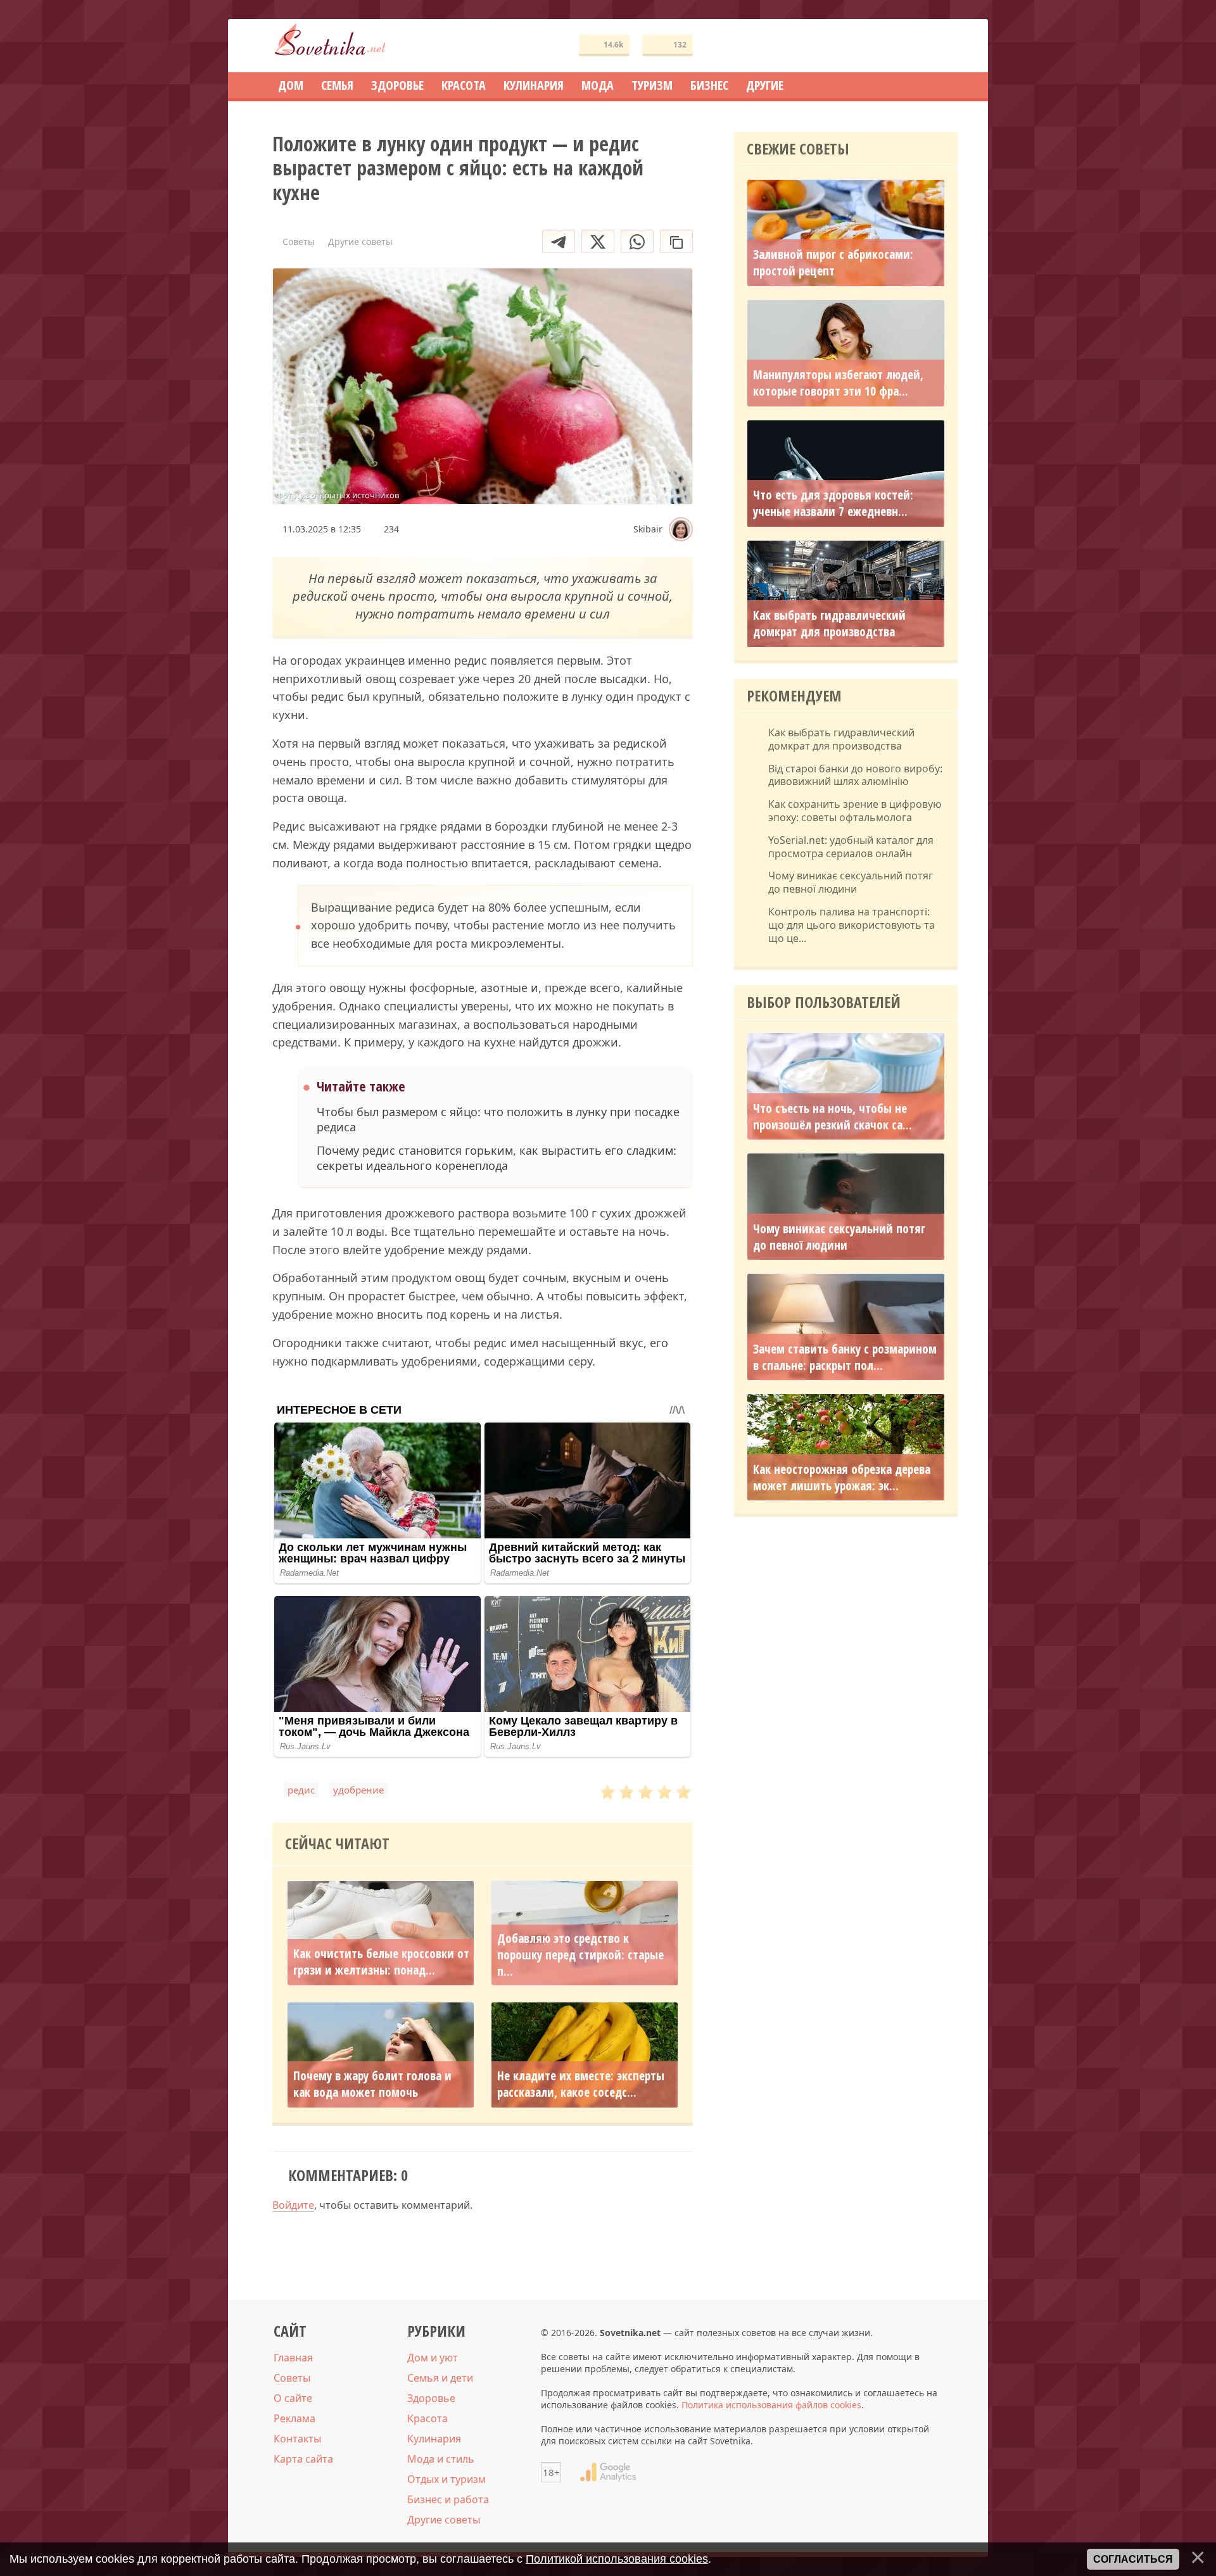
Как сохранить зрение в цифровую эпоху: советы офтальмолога (855, 811)
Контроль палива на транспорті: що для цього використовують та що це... (852, 925)
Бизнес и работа (448, 2499)
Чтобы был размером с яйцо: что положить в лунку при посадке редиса (498, 1119)
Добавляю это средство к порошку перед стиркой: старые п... (580, 1955)
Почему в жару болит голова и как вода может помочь (372, 2084)
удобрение (358, 1790)
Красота (427, 2418)
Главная (293, 2358)
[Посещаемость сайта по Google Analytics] (608, 2472)
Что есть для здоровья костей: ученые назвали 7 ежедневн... (833, 503)
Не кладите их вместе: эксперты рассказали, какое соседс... (581, 2084)
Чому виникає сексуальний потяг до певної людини (851, 883)
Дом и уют (433, 2358)
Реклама (294, 2418)
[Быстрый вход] (940, 46)
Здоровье (431, 2398)
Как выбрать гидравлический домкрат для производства (829, 624)
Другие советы (444, 2520)
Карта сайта (303, 2459)
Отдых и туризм (446, 2479)
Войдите (293, 2205)
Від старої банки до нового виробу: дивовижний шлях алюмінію (855, 776)
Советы (292, 2378)
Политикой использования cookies (617, 2559)
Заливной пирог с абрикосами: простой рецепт (833, 263)
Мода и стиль (441, 2459)
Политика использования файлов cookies (771, 2405)
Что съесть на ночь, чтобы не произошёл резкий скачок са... (833, 1117)
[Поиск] (902, 46)
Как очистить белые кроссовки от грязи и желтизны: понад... (381, 1962)
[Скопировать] (676, 242)
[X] (598, 242)
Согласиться (1133, 2559)
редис (301, 1790)
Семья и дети (440, 2378)
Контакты (297, 2439)
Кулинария (434, 2439)
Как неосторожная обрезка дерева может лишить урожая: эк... (842, 1478)
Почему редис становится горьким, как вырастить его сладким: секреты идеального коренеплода (497, 1158)
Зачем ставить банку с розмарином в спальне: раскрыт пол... (845, 1357)
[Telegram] (559, 242)
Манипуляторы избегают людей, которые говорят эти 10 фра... (838, 383)
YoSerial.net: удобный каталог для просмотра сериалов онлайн (851, 847)
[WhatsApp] (637, 242)
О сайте (293, 2398)
